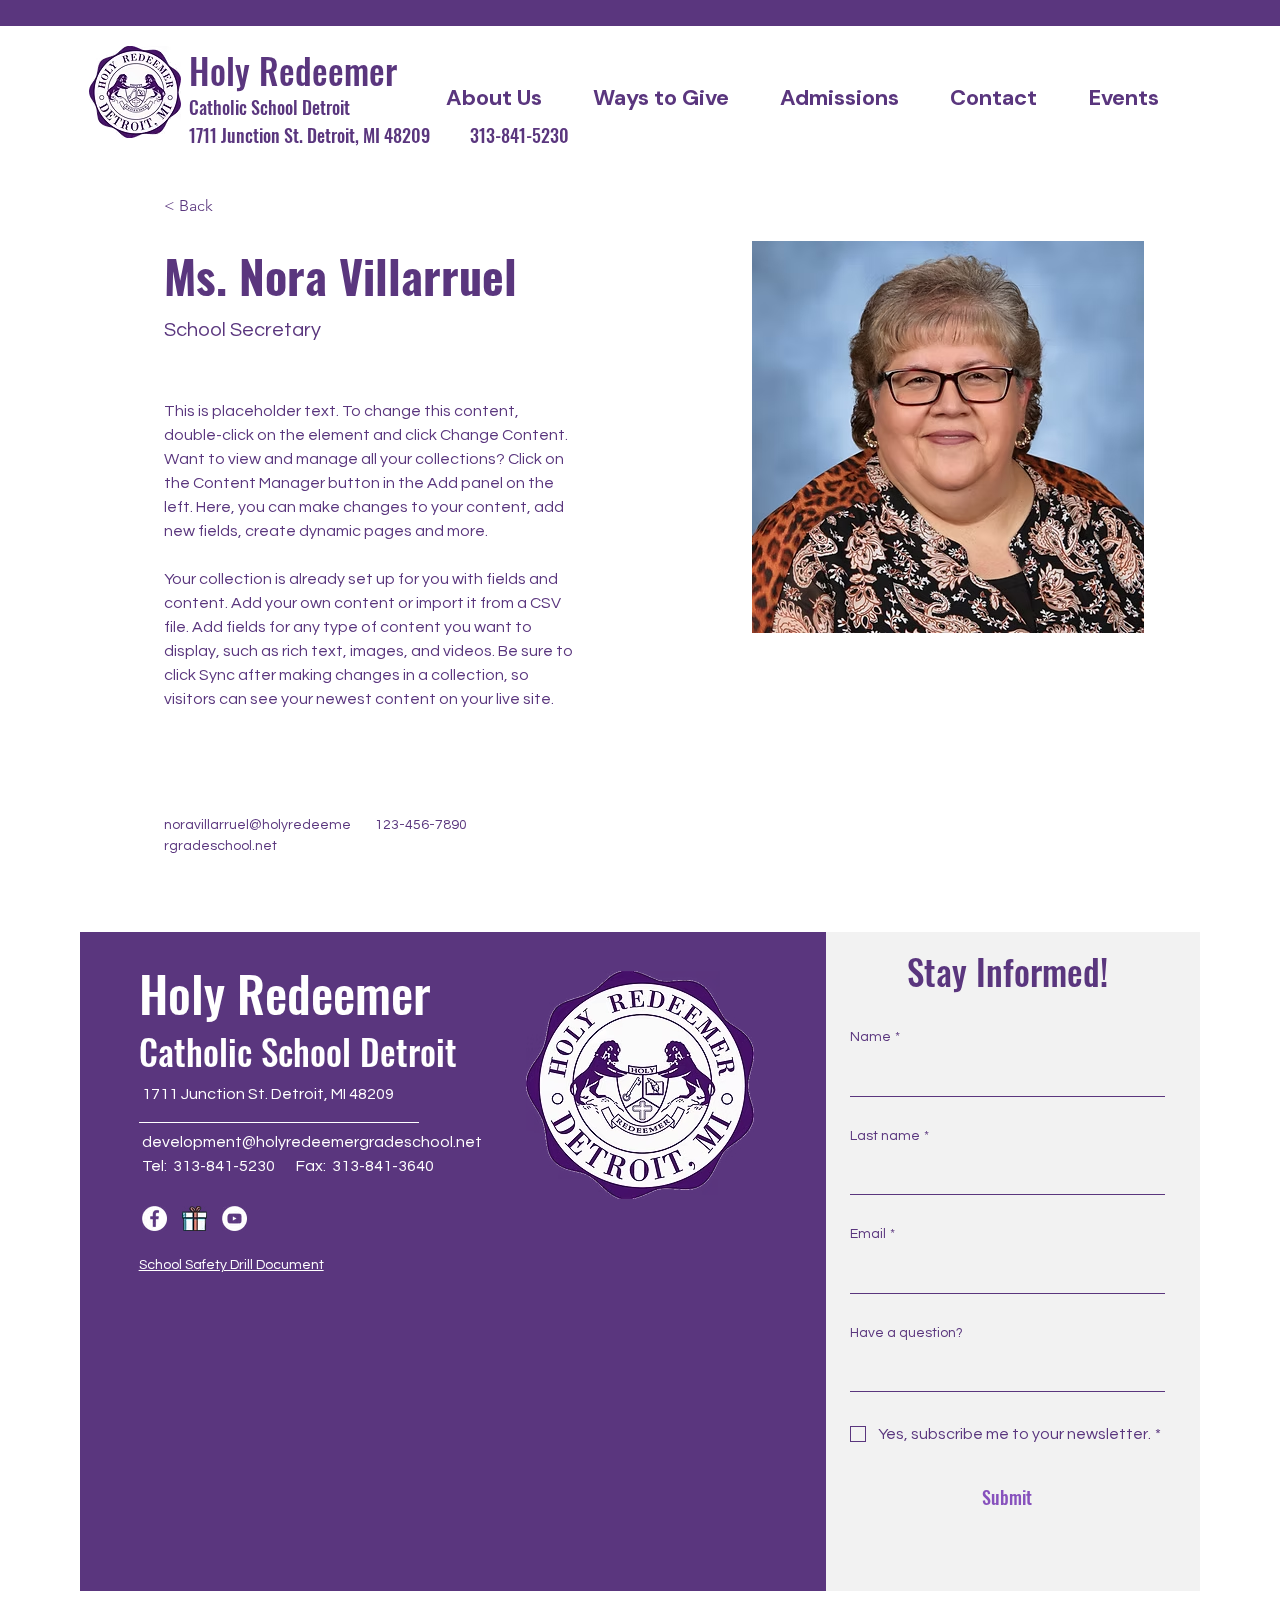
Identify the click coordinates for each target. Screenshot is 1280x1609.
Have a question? (906, 1333)
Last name (889, 1136)
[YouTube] (234, 1218)
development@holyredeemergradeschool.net (312, 1142)
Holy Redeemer (293, 70)
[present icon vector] (194, 1218)
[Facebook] (154, 1218)
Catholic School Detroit (269, 107)
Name (875, 1037)
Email (872, 1234)
